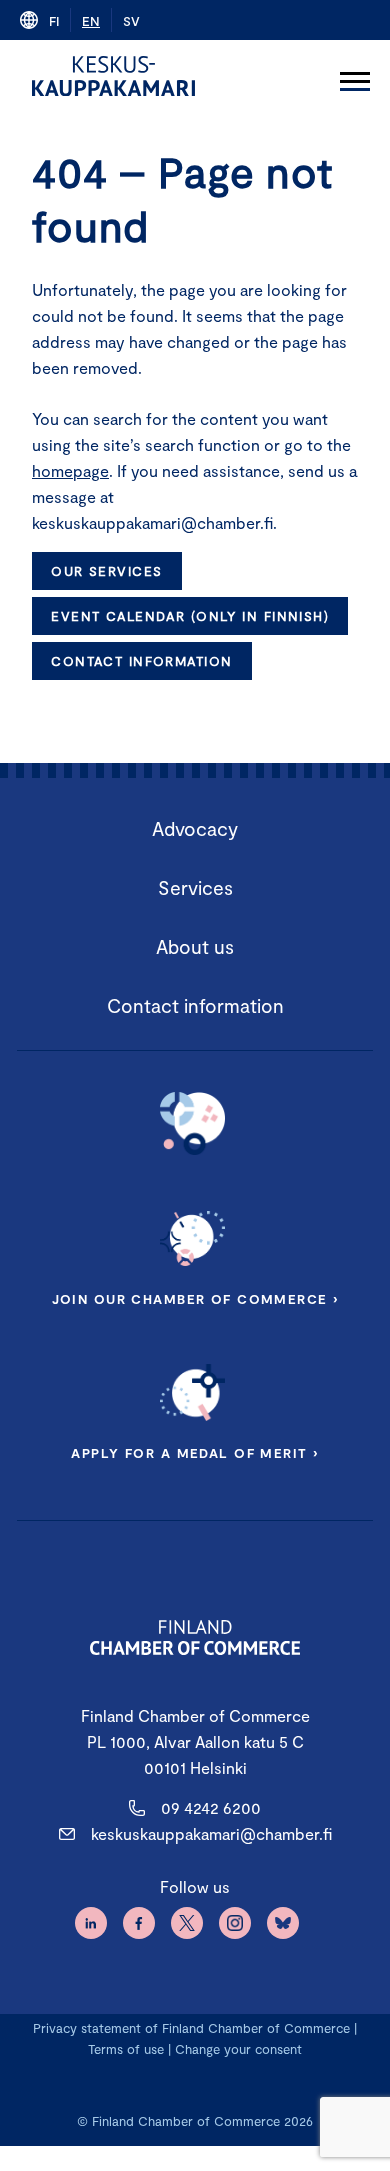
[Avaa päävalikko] (355, 76)
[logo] (113, 76)
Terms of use (126, 2049)
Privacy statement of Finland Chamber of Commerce (191, 2028)
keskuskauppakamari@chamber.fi (211, 1833)
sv (131, 21)
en (91, 21)
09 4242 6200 (211, 1807)
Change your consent (238, 2049)
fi (54, 21)
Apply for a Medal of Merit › (194, 1453)
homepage (70, 470)
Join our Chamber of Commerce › (195, 1299)
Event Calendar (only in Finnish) (190, 616)
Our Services (106, 571)
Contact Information (141, 661)
